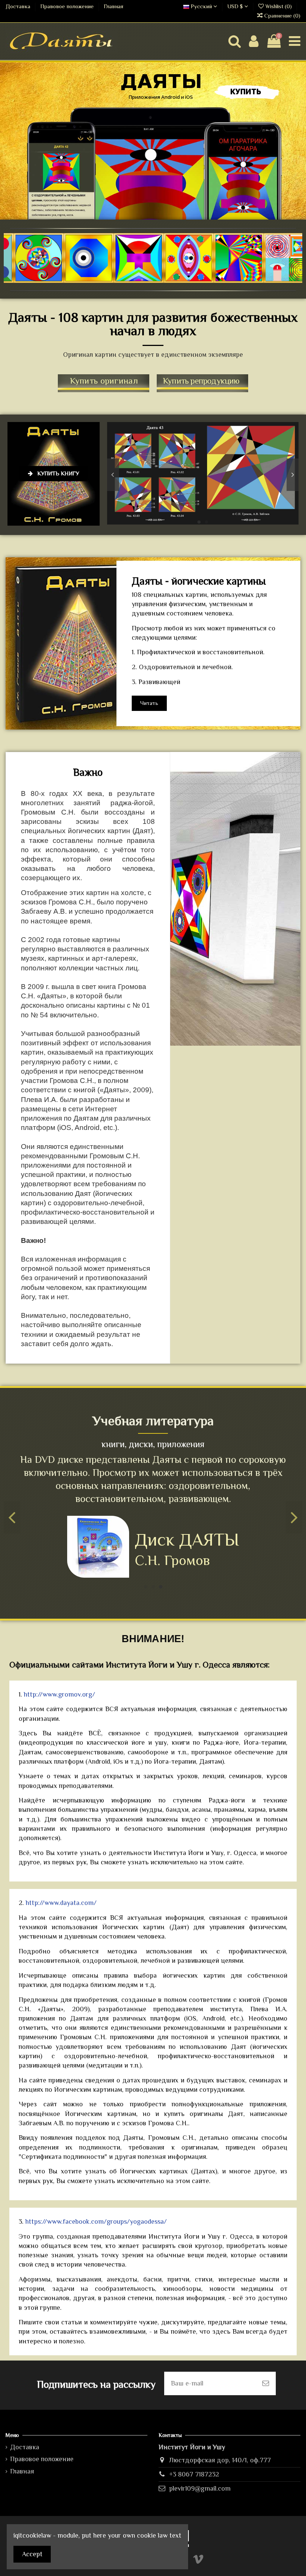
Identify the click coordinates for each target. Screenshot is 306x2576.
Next (293, 475)
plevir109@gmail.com (200, 2488)
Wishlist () (279, 6)
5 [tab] (157, 280)
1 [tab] (127, 280)
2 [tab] (134, 280)
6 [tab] (164, 280)
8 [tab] (179, 280)
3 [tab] (142, 280)
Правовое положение (68, 6)
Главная (113, 6)
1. (57, 1694)
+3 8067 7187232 (194, 2474)
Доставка (19, 6)
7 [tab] (172, 280)
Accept (32, 2554)
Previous (113, 475)
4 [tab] (149, 280)
